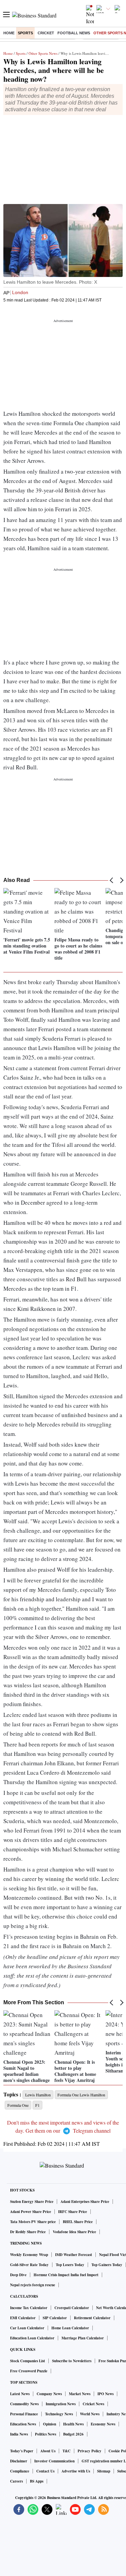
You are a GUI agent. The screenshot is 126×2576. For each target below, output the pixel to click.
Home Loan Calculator (70, 2328)
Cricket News (93, 2404)
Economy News (103, 2424)
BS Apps (37, 2481)
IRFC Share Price (73, 2212)
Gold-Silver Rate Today (29, 2265)
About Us (48, 2451)
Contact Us (45, 2471)
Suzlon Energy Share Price (32, 2202)
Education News (23, 2424)
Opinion (50, 2424)
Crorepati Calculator (72, 2308)
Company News (49, 2394)
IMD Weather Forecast (74, 2255)
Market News (80, 2394)
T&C (67, 2451)
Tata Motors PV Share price (33, 2222)
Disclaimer (19, 2461)
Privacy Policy (90, 2451)
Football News (74, 33)
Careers (16, 2481)
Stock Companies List (28, 2361)
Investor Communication (54, 2461)
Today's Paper (22, 2451)
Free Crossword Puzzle (29, 2371)
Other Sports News (43, 53)
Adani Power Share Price (31, 2212)
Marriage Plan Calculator (83, 2338)
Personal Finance (24, 2414)
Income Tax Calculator (29, 2308)
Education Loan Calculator (32, 2338)
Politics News (46, 2434)
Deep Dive (18, 2275)
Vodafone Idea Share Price (74, 2232)
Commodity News (24, 2404)
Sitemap (104, 2471)
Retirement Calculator (92, 2318)
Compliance (20, 2471)
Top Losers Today (70, 2265)
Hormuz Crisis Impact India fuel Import (66, 2275)
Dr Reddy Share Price (28, 2232)
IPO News (106, 2394)
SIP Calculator (55, 2318)
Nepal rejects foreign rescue (33, 2285)
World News (90, 2414)
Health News (73, 2424)
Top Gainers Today (107, 2265)
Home (9, 33)
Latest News (20, 2394)
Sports (25, 33)
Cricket (46, 33)
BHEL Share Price (78, 2222)
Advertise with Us (76, 2471)
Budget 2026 (73, 2434)
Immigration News (61, 2404)
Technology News (59, 2414)
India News (19, 2434)
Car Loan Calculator (27, 2328)
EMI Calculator (23, 2318)
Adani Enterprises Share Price (85, 2202)
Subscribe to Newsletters (72, 2361)
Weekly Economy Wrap (29, 2255)
